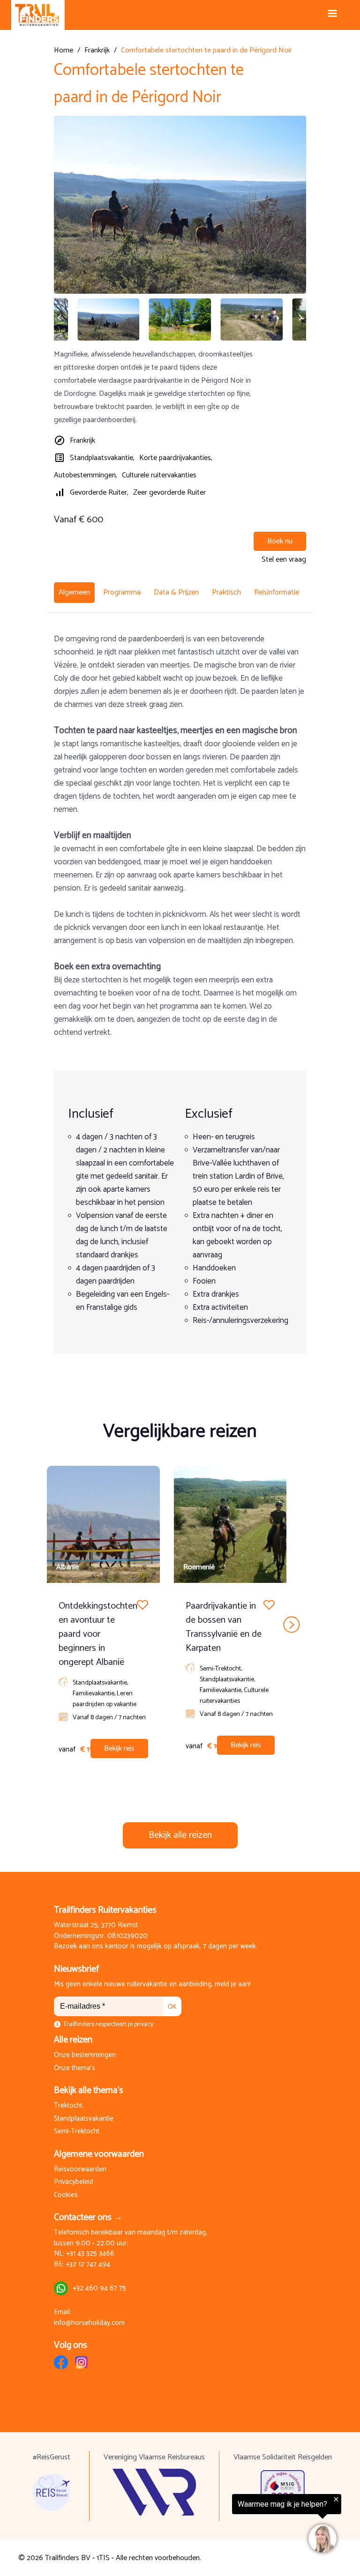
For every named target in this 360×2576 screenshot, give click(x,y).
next (292, 1624)
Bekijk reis (119, 1748)
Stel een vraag (284, 560)
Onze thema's (75, 2068)
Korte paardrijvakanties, (176, 458)
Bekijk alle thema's (89, 2090)
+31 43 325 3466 (90, 2254)
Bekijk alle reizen (180, 1835)
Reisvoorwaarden (80, 2170)
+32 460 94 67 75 (99, 2289)
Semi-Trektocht (77, 2132)
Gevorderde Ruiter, (99, 493)
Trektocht (68, 2106)
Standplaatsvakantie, (102, 458)
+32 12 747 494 (88, 2265)
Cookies (66, 2195)
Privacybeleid (74, 2182)
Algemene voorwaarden (99, 2154)
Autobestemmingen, (86, 475)
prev (68, 1624)
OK (172, 2007)
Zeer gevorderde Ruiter (169, 493)
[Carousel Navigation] (180, 1624)
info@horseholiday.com (89, 2323)
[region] (245, 2525)
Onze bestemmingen (85, 2055)
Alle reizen (73, 2040)
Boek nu (280, 541)
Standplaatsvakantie (84, 2119)
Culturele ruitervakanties (159, 475)
